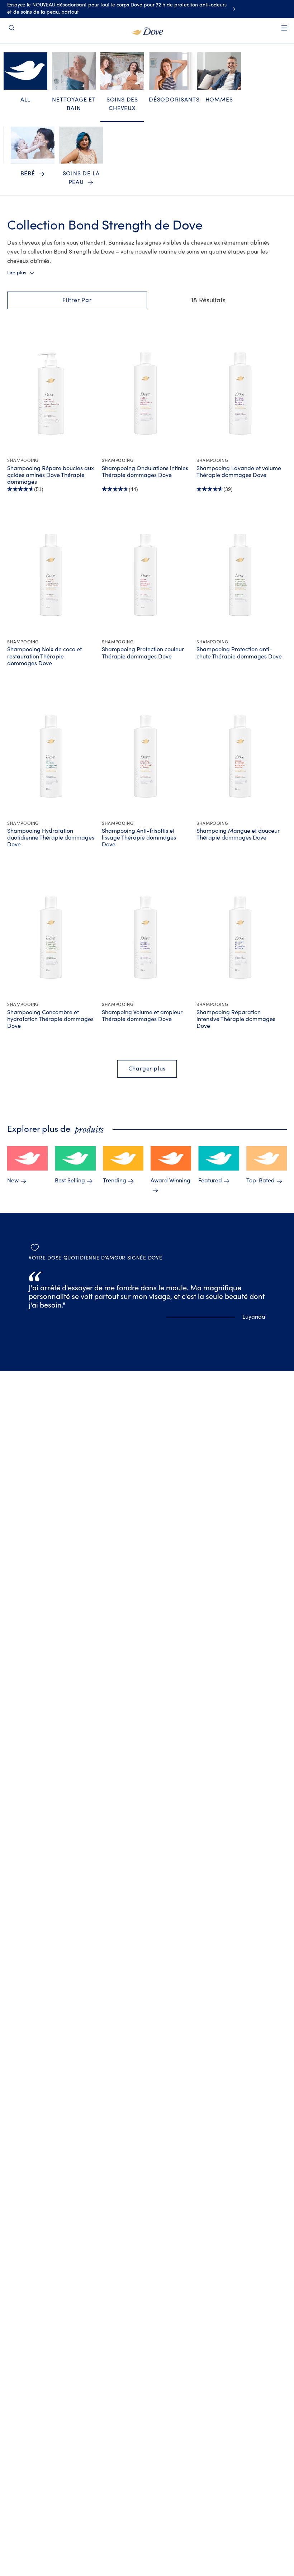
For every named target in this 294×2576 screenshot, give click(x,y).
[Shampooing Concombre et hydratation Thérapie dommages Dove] (51, 937)
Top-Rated (260, 1181)
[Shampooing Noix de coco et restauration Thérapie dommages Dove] (51, 575)
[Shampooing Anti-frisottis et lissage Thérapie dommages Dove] (146, 756)
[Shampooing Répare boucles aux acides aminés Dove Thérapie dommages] (51, 393)
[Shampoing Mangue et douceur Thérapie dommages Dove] (240, 756)
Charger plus (147, 1069)
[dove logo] (147, 30)
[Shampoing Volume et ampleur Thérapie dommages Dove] (146, 937)
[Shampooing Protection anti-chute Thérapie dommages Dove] (240, 575)
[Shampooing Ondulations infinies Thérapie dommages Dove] (146, 393)
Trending (115, 1181)
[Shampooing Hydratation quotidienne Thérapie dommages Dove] (51, 756)
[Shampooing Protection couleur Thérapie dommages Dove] (146, 575)
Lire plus (17, 273)
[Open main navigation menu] (284, 33)
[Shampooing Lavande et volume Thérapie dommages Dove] (240, 393)
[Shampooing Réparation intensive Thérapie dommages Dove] (240, 937)
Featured (210, 1181)
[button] (77, 300)
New (13, 1181)
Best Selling (70, 1181)
